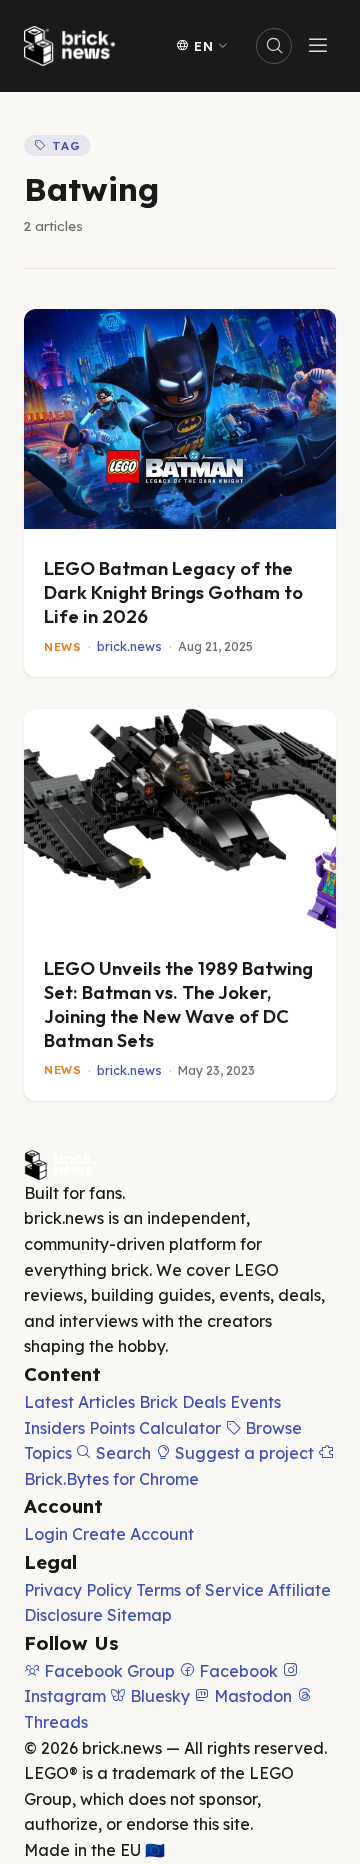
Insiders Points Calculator (122, 1428)
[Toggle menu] (318, 46)
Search (121, 1453)
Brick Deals (182, 1402)
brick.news (129, 646)
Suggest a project (242, 1453)
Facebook (236, 1671)
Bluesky (158, 1696)
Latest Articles (79, 1402)
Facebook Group (107, 1671)
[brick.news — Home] (74, 46)
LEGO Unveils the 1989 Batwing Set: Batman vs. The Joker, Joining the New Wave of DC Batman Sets (178, 1004)
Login (46, 1534)
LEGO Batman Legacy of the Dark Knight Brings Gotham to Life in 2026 (173, 592)
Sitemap (139, 1615)
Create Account (133, 1534)
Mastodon (251, 1696)
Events (255, 1402)
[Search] (274, 46)
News (63, 647)
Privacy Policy (78, 1590)
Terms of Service (200, 1590)
